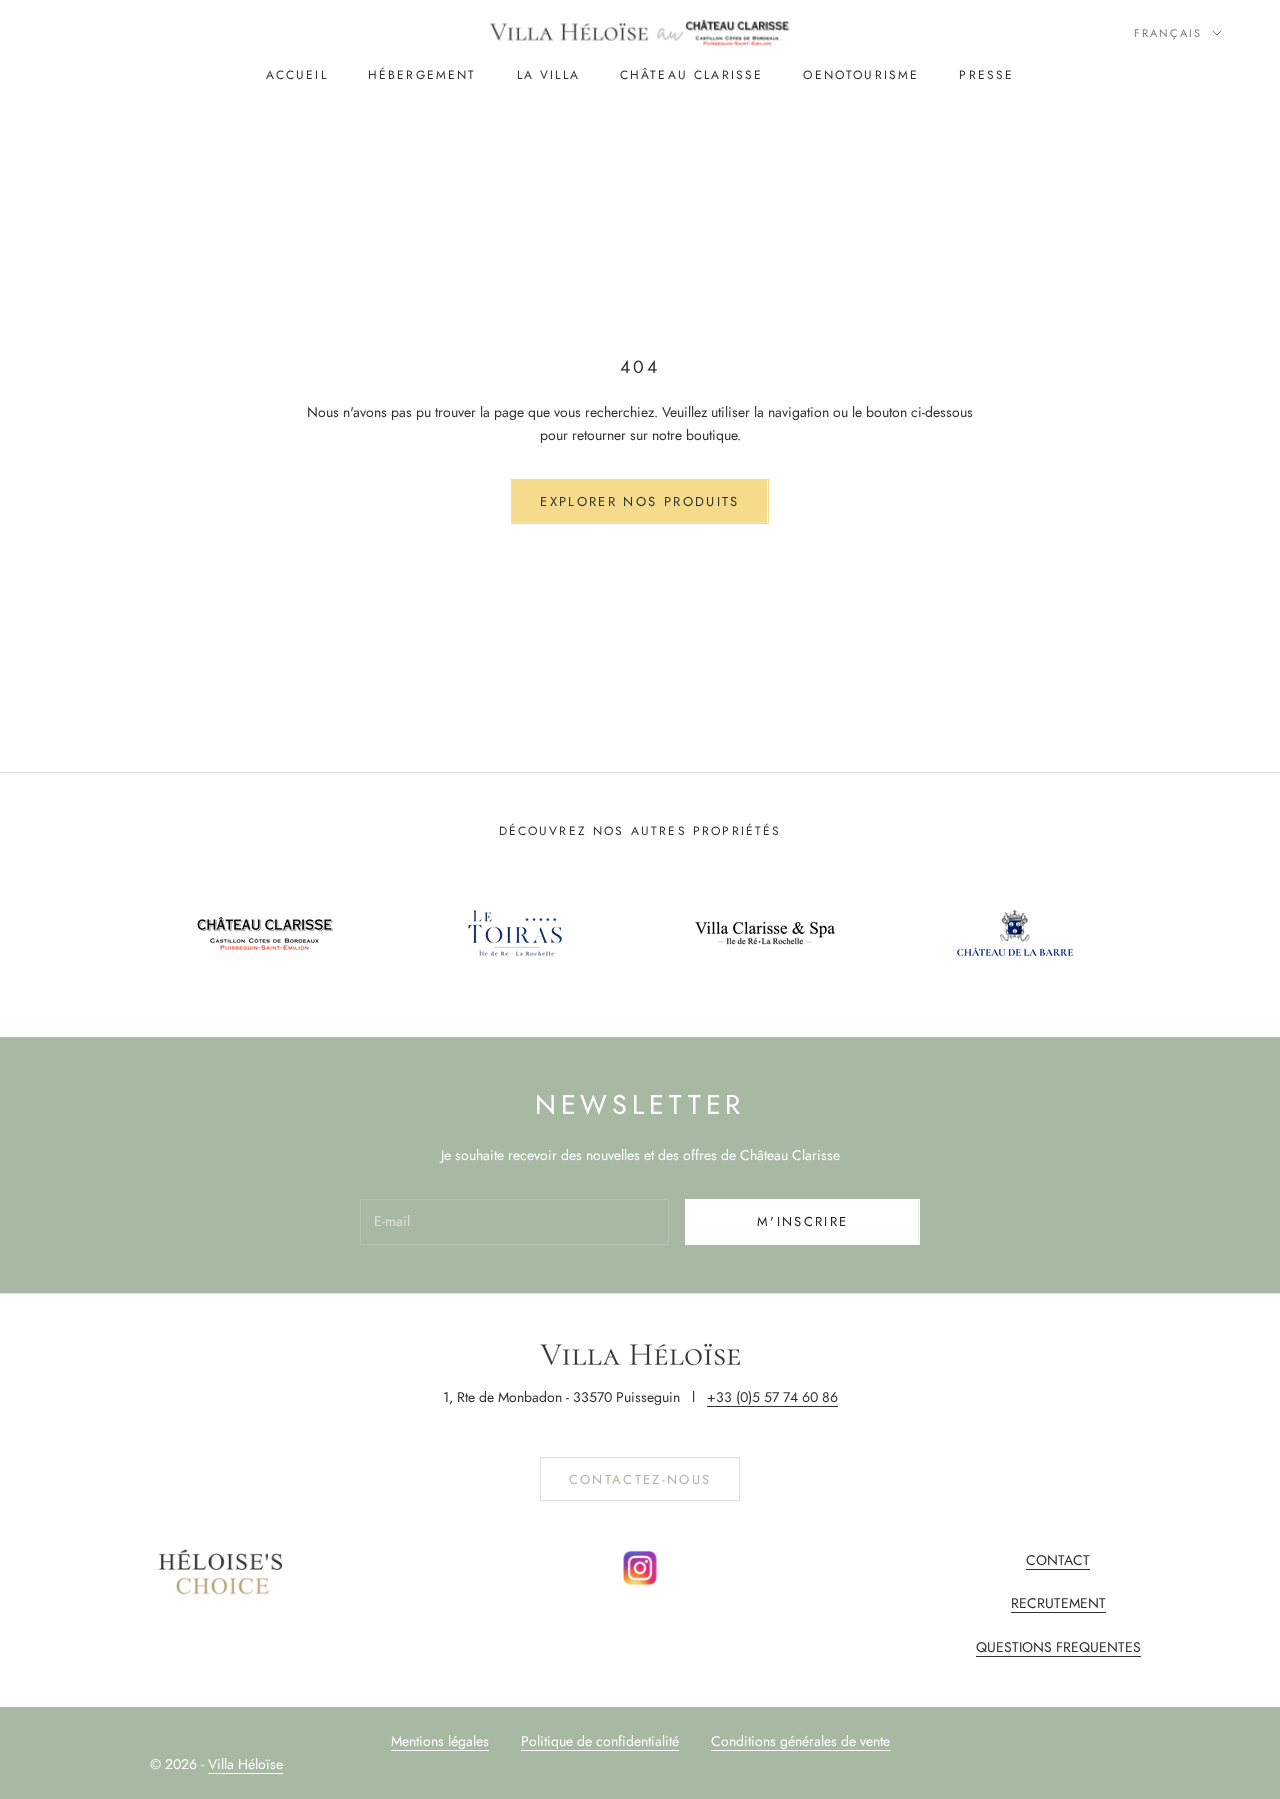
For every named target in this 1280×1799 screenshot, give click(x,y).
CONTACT (1058, 1560)
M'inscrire (802, 1221)
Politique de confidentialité (600, 1741)
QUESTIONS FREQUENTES (1058, 1647)
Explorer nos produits (639, 501)
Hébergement (422, 75)
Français (1168, 33)
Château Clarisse (692, 75)
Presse (986, 75)
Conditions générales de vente (800, 1741)
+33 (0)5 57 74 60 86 (772, 1397)
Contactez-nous (640, 1479)
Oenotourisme (861, 75)
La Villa (548, 75)
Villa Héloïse (245, 1764)
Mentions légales (440, 1741)
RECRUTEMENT (1058, 1603)
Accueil (297, 75)
